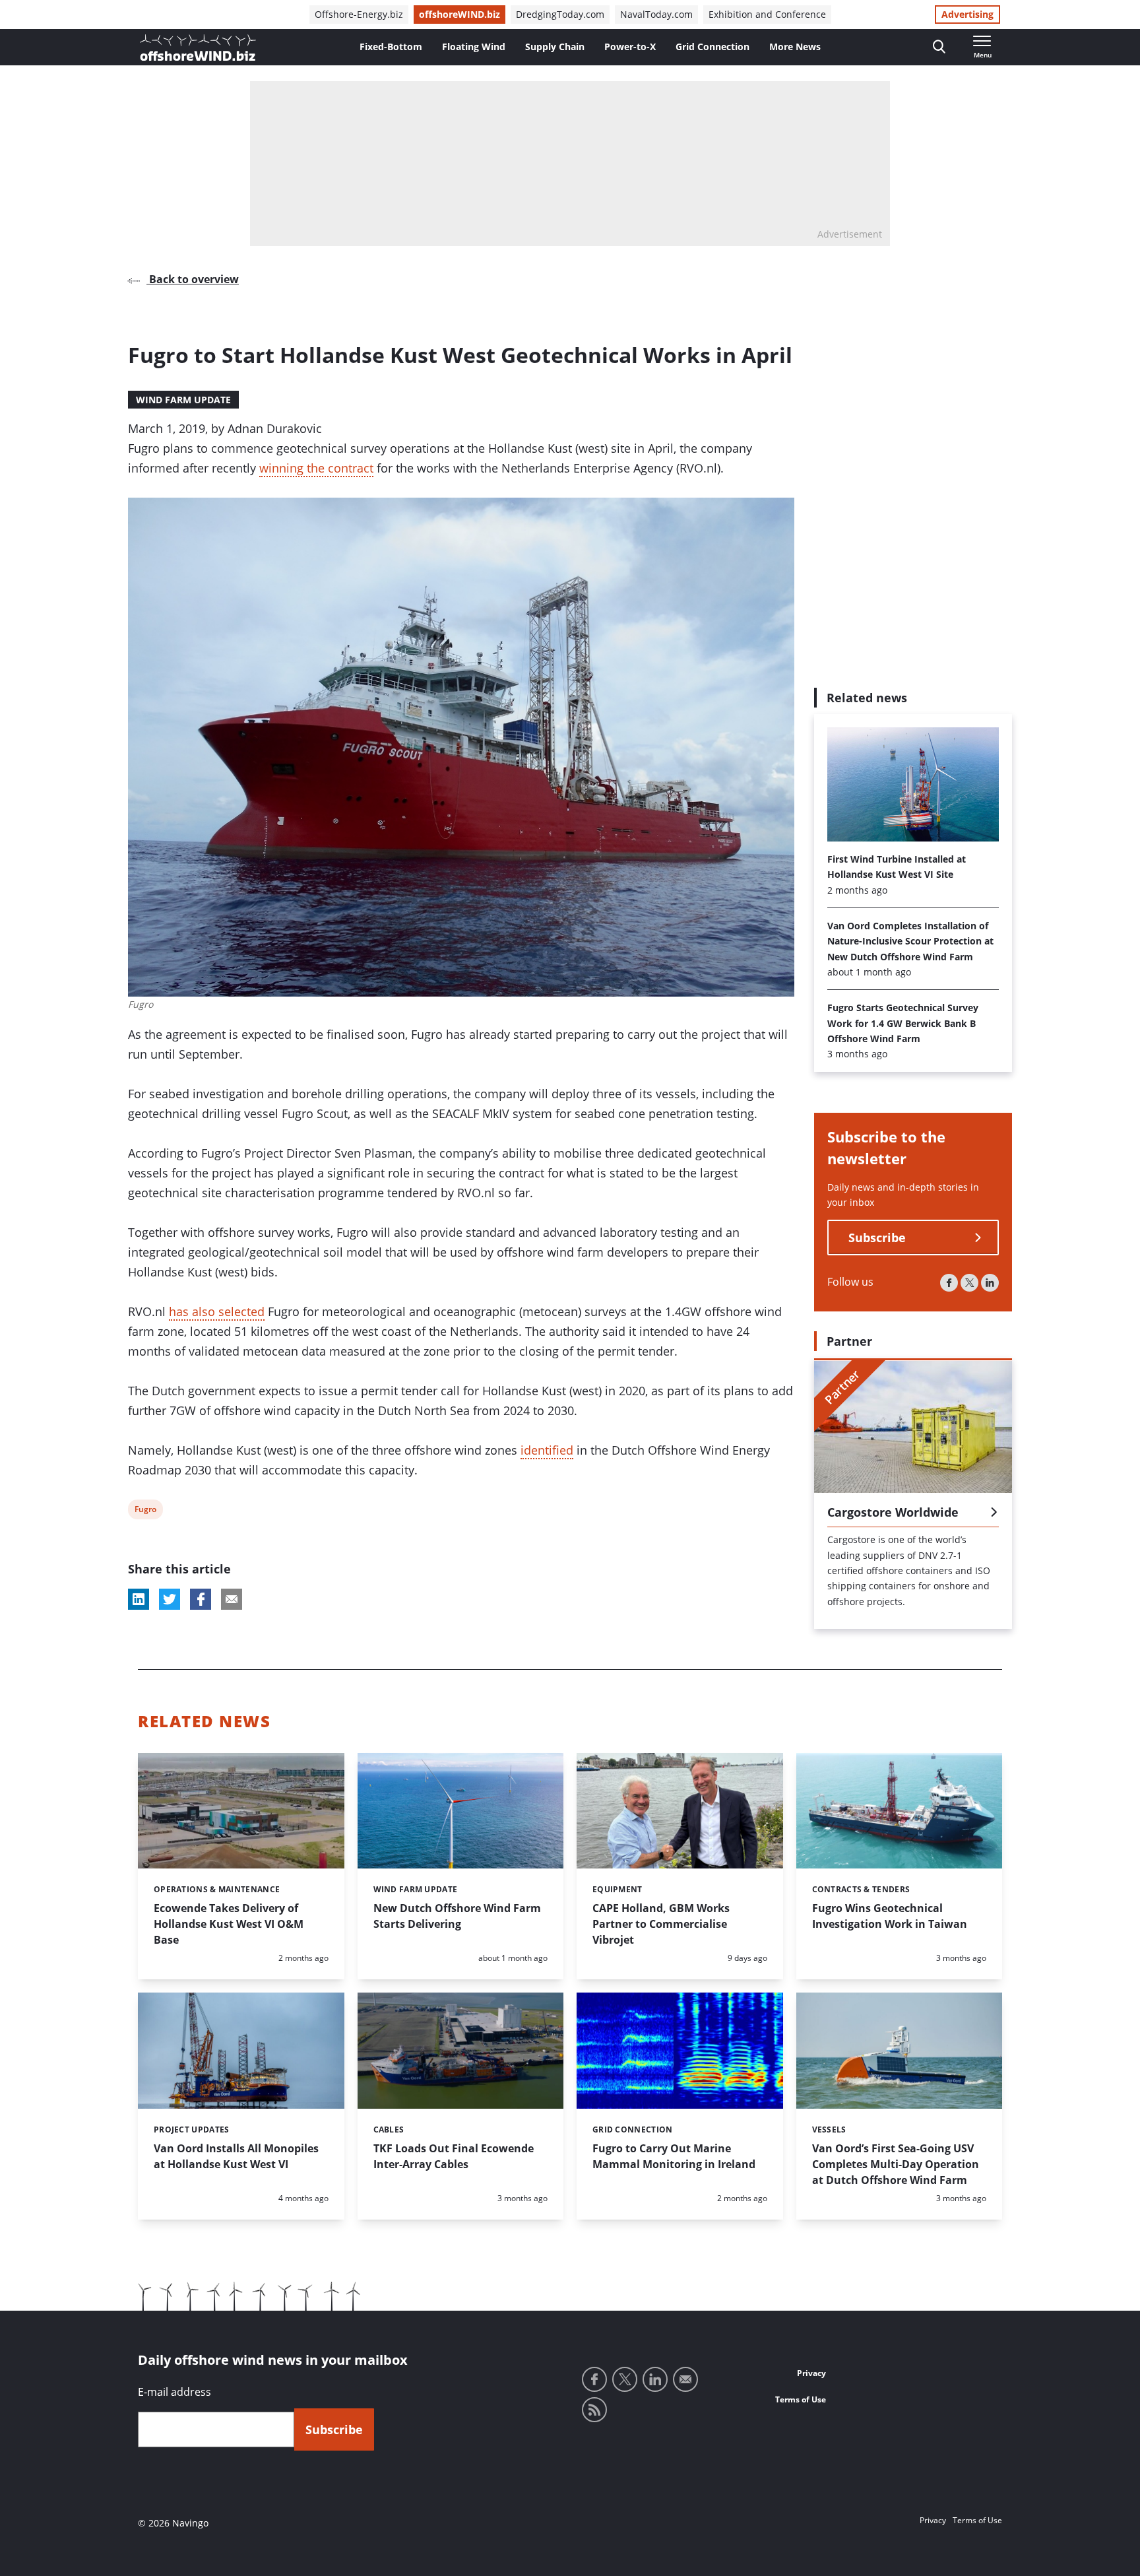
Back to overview (193, 279)
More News (795, 47)
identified (547, 1450)
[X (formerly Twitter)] (969, 1283)
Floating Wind (474, 47)
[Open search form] (939, 47)
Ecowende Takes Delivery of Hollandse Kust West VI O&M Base (229, 1924)
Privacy (811, 2373)
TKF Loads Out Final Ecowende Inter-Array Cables (454, 2156)
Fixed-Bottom (391, 47)
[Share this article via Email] (232, 1599)
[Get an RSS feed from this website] (594, 2410)
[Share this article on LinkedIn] (139, 1599)
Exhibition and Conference (767, 14)
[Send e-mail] (685, 2379)
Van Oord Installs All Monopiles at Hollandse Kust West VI (236, 2156)
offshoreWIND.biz (459, 14)
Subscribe (877, 1238)
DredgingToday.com (560, 14)
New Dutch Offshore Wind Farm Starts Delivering (457, 1916)
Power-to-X (630, 47)
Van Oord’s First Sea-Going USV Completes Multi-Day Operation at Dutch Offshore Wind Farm (896, 2164)
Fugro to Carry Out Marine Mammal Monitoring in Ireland (674, 2156)
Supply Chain (555, 47)
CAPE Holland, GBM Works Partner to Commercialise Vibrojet (661, 1924)
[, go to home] (198, 48)
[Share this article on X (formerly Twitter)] (170, 1599)
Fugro (145, 1511)
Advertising (967, 14)
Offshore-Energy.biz (359, 14)
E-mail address (174, 2392)
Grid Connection (712, 47)
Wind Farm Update (183, 400)
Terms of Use (801, 2399)
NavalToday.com (656, 14)
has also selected (217, 1311)
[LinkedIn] (990, 1283)
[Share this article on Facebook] (201, 1599)
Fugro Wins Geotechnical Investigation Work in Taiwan (890, 1916)
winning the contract (316, 468)
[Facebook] (949, 1283)
